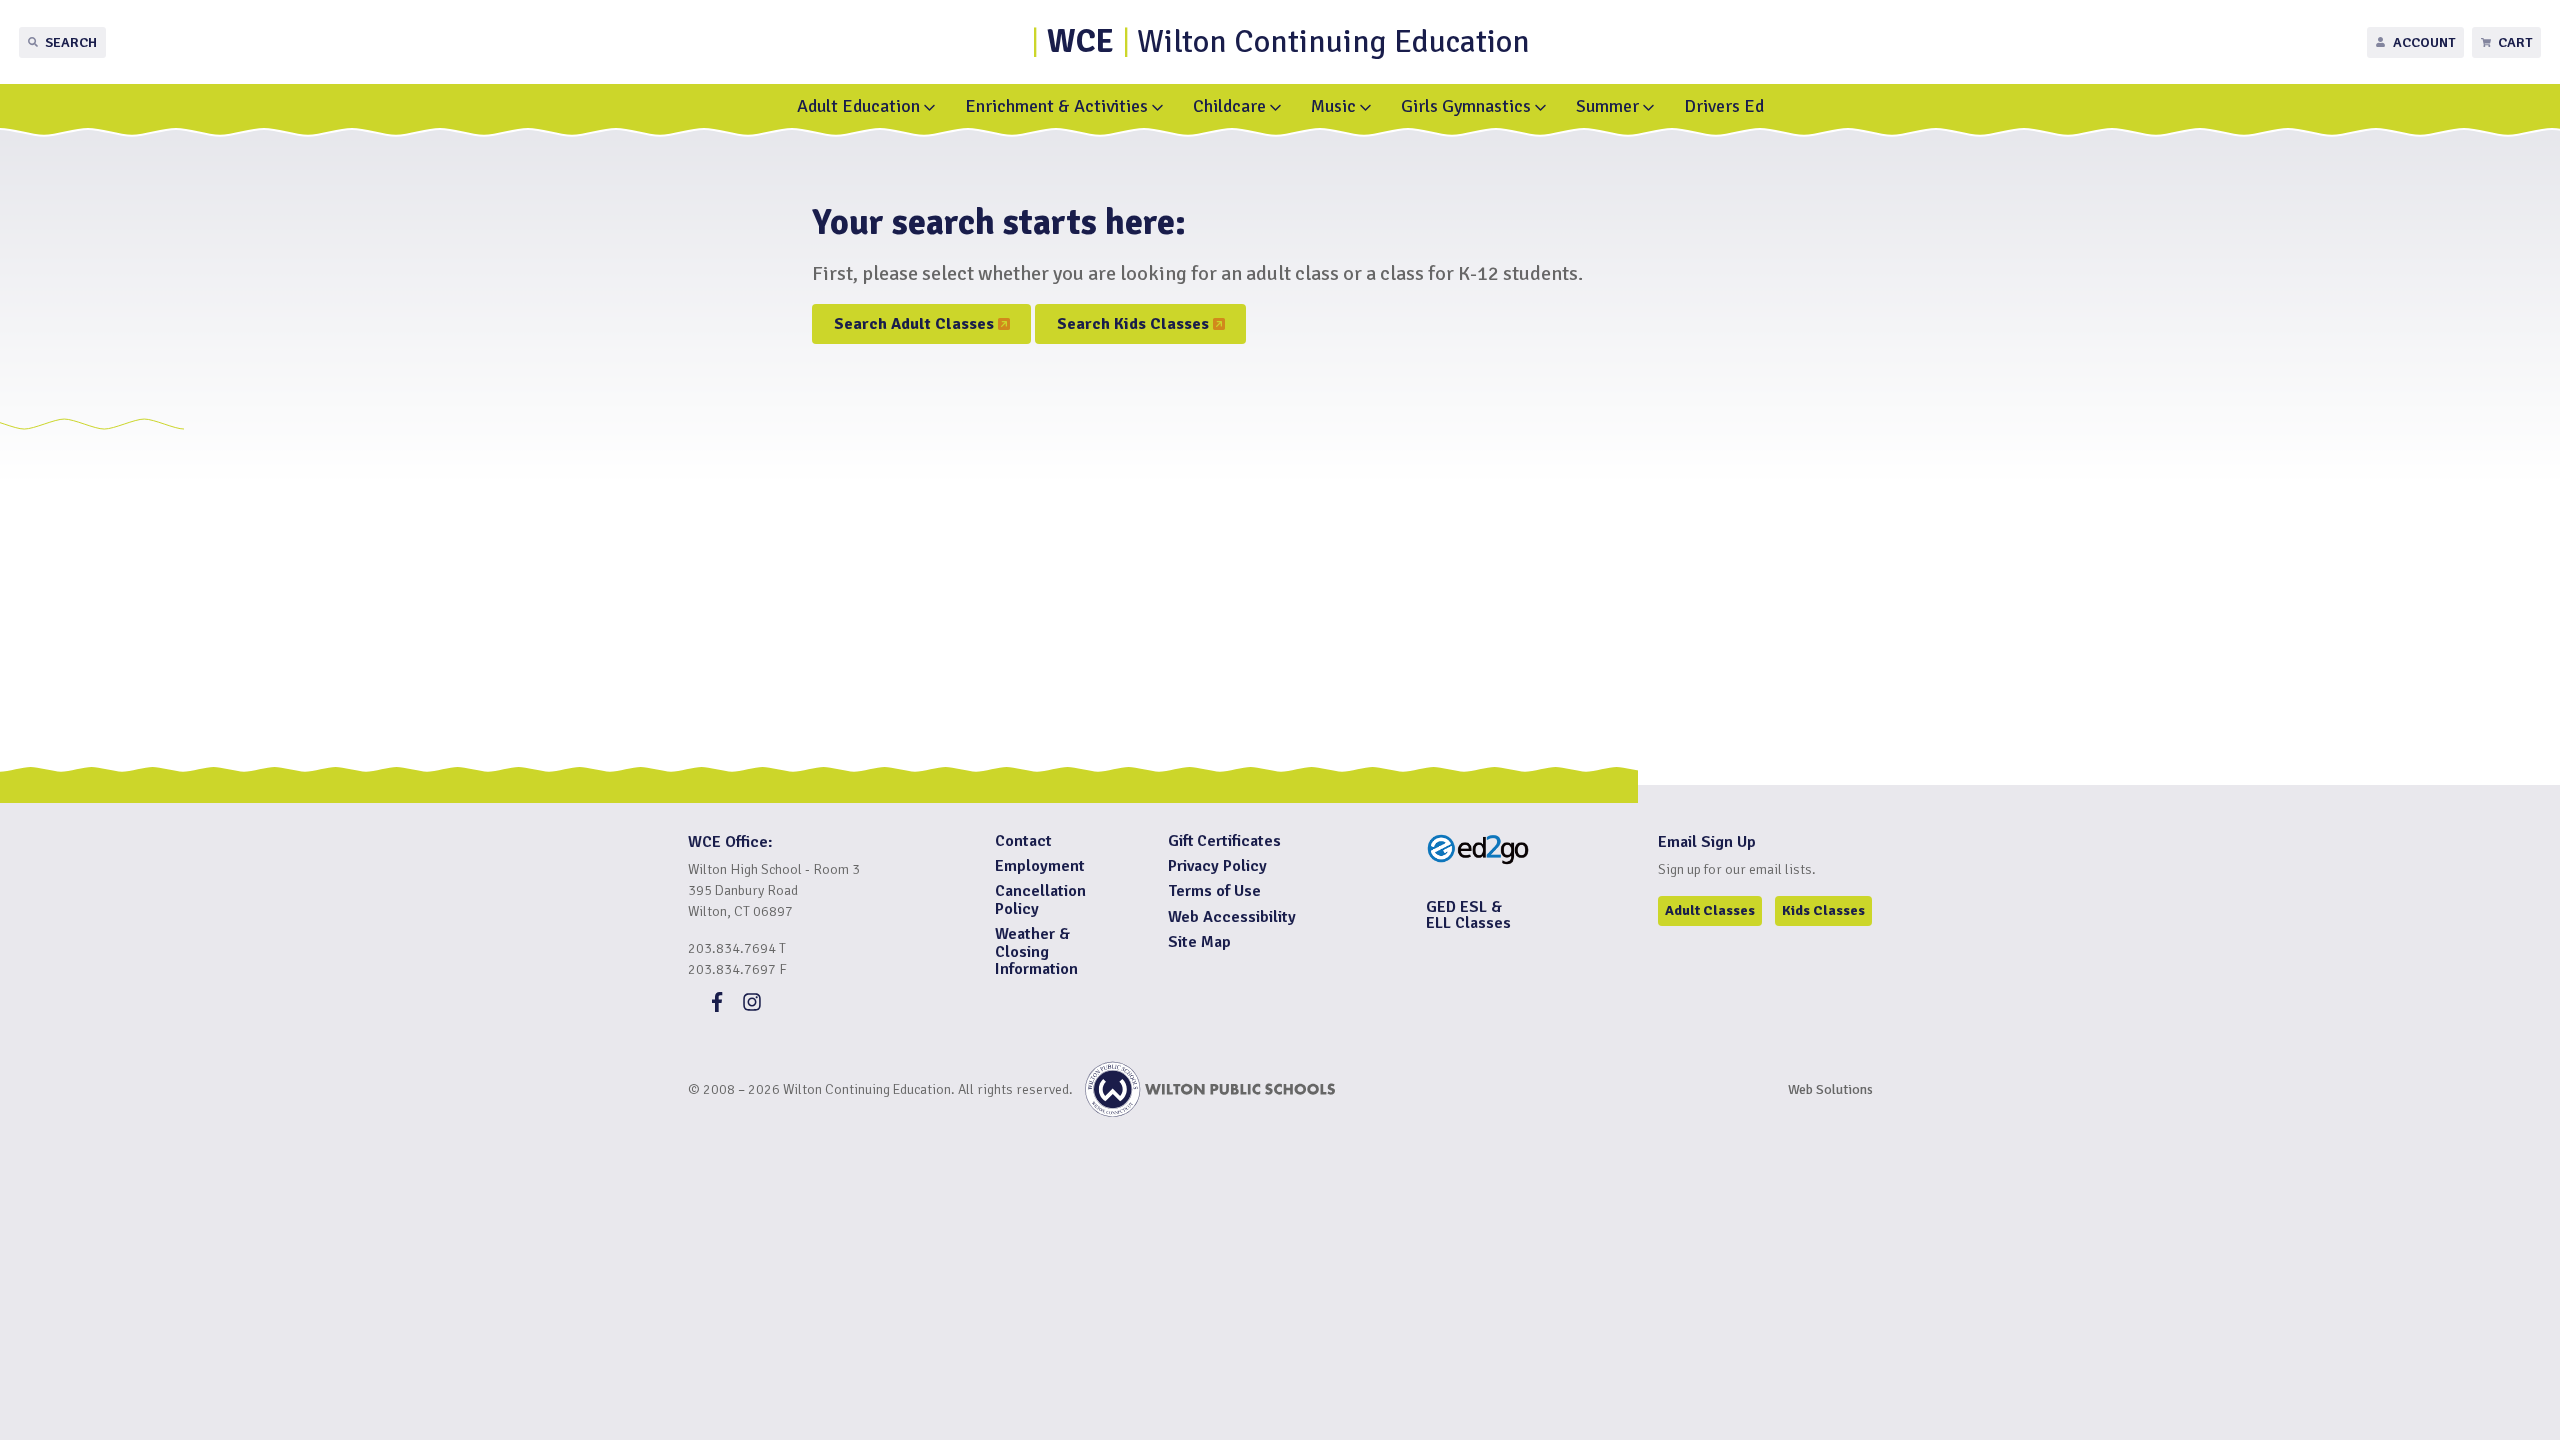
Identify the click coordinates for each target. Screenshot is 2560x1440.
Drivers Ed (1724, 106)
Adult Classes (1710, 910)
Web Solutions (1830, 1089)
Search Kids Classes (1137, 328)
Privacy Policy (1217, 866)
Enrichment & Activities (1056, 106)
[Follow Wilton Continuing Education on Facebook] (717, 1007)
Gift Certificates (1224, 841)
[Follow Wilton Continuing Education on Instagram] (752, 1007)
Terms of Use (1214, 891)
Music (1333, 106)
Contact (1023, 841)
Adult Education (858, 106)
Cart (2515, 42)
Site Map (1199, 942)
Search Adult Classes (918, 328)
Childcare (1229, 106)
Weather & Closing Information (1036, 951)
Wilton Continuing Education (1288, 41)
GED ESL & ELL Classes (1468, 915)
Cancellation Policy (1040, 900)
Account (2424, 42)
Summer (1607, 106)
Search (71, 42)
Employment (1040, 866)
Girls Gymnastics (1466, 106)
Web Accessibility (1232, 917)
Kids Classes (1823, 910)
